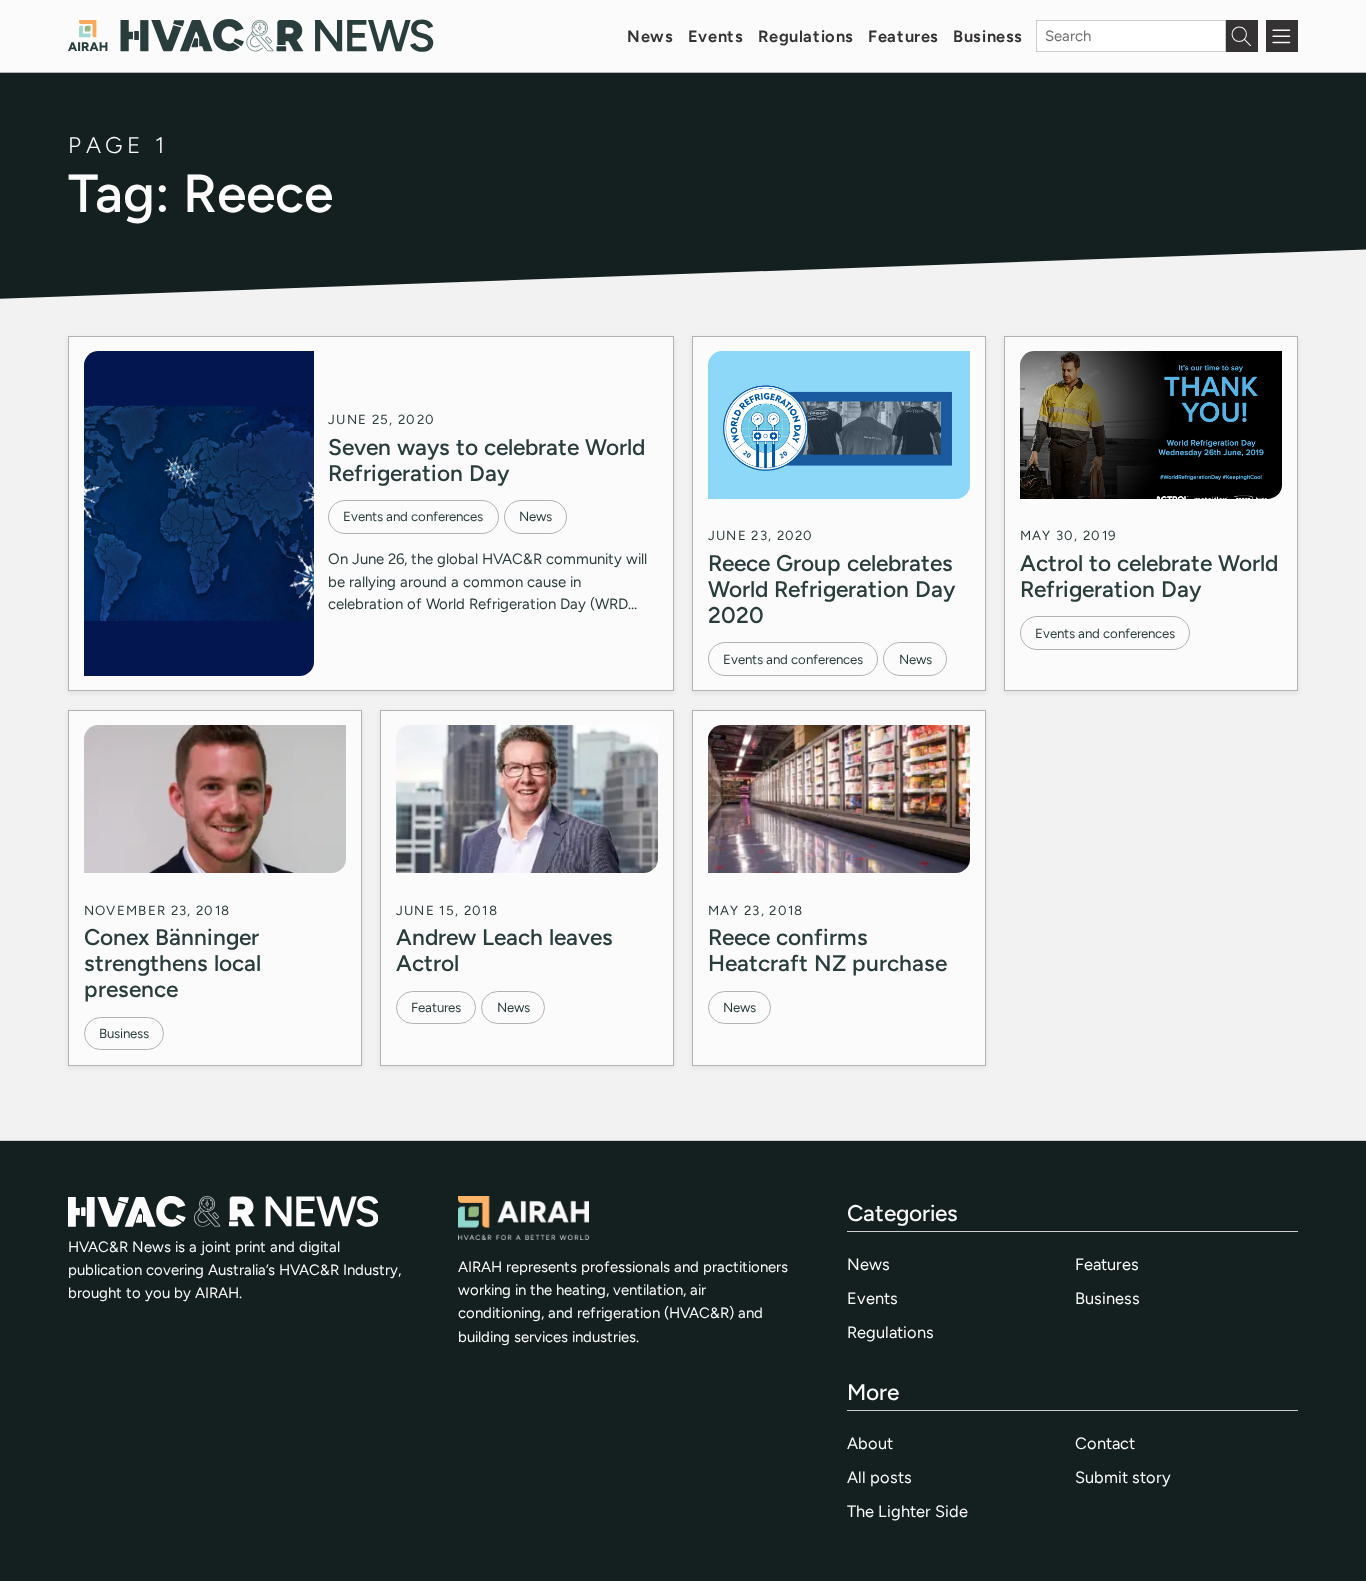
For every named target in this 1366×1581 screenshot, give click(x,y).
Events (715, 36)
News (650, 36)
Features (903, 36)
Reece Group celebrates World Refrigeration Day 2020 (831, 589)
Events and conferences (413, 516)
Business (988, 36)
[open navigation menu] (1282, 36)
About (870, 1443)
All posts (879, 1477)
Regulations (806, 36)
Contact (1105, 1443)
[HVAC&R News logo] (250, 35)
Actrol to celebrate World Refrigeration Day (1149, 576)
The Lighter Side (907, 1511)
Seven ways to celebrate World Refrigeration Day (486, 460)
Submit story (1123, 1477)
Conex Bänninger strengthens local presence (172, 963)
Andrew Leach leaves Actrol (504, 950)
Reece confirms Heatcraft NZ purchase (827, 950)
